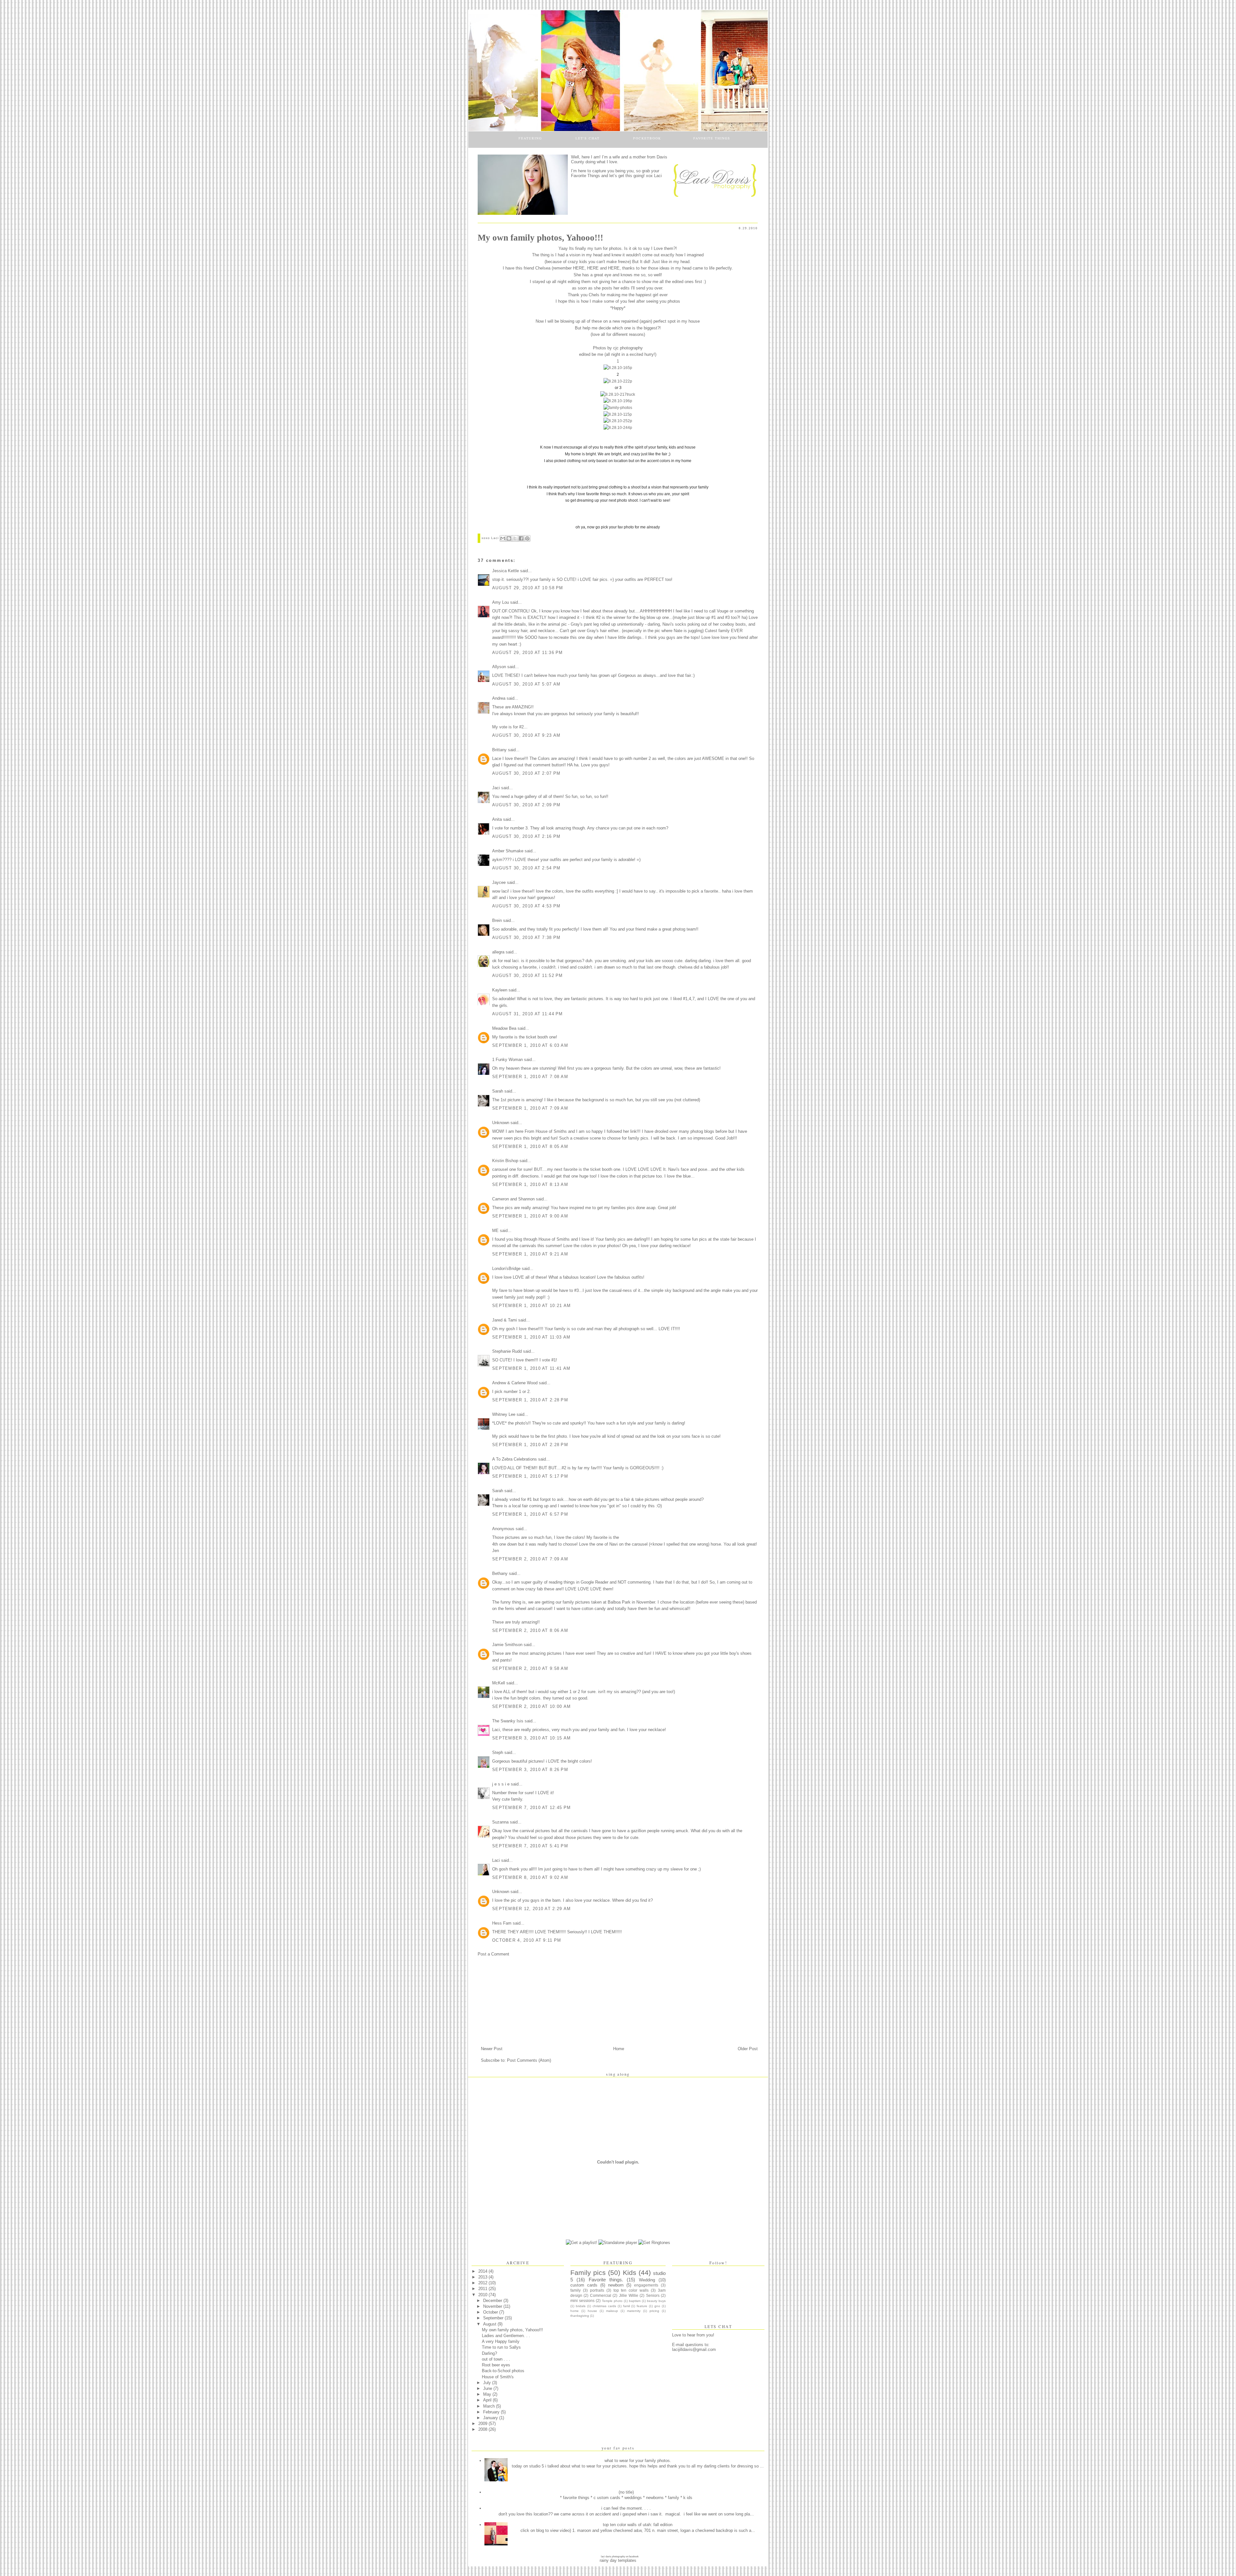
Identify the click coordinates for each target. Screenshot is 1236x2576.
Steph (498, 1752)
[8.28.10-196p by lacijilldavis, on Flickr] (618, 401)
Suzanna (500, 1822)
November (493, 2306)
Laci (496, 538)
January (491, 2418)
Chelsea (543, 268)
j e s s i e (501, 1784)
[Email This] (503, 538)
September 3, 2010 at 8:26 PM (530, 1770)
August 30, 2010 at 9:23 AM (526, 735)
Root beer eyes (496, 2365)
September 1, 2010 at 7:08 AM (530, 1077)
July (488, 2383)
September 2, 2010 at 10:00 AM (531, 1706)
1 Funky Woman (507, 1060)
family (576, 2290)
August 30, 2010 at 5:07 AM (526, 684)
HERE (579, 268)
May (488, 2394)
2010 (483, 2295)
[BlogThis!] (509, 538)
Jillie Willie (629, 2296)
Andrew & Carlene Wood (515, 1383)
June (488, 2388)
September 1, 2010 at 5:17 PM (530, 1476)
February (492, 2412)
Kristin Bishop (505, 1161)
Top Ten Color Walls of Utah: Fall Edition (638, 2525)
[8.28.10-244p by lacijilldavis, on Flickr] (618, 428)
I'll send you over (646, 288)
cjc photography (628, 348)
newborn (616, 2285)
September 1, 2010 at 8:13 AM (530, 1184)
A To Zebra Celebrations (515, 1459)
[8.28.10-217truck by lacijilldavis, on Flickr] (618, 394)
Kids (630, 2273)
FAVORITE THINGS (712, 138)
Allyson (499, 667)
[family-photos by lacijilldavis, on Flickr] (618, 408)
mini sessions (582, 2301)
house (592, 2311)
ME (495, 1231)
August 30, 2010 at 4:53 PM (526, 906)
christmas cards (604, 2306)
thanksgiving (580, 2316)
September (494, 2318)
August (490, 2324)
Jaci (496, 788)
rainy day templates (618, 2560)
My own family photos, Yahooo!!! (512, 2330)
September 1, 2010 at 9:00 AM (530, 1216)
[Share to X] (515, 538)
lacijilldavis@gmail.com (694, 2349)
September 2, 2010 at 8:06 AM (530, 1630)
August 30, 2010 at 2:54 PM (526, 868)
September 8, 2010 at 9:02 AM (530, 1877)
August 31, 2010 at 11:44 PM (528, 1014)
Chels (594, 295)
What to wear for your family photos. (638, 2461)
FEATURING (530, 138)
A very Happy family (501, 2341)
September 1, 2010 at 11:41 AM (531, 1368)
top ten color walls (631, 2290)
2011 (483, 2289)
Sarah (498, 1091)
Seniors (653, 2296)
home (575, 2311)
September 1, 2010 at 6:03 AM (530, 1045)
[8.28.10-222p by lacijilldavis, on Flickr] (618, 381)
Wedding (647, 2280)
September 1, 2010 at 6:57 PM (530, 1514)
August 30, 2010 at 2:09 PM (526, 805)
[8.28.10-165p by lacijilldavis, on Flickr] (618, 368)
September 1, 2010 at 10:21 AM (531, 1306)
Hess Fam (502, 1923)
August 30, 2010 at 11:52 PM (528, 975)
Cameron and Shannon (513, 1199)
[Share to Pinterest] (527, 538)
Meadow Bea (504, 1028)
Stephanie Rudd (507, 1351)
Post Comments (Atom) (529, 2060)
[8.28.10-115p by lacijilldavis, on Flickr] (618, 414)
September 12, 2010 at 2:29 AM (531, 1909)
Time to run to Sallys (501, 2347)
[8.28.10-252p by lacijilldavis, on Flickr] (618, 421)
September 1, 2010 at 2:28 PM (530, 1400)
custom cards (584, 2285)
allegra (498, 952)
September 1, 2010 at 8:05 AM (530, 1146)
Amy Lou (501, 602)
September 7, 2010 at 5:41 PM (530, 1846)
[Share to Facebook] (521, 538)
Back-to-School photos (503, 2371)
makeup (612, 2311)
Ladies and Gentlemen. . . (506, 2336)
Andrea (499, 698)
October (491, 2312)
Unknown (501, 1123)
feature (642, 2306)
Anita (497, 819)
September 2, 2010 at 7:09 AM (530, 1559)
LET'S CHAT (588, 138)
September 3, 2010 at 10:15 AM (531, 1738)
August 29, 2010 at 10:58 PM (528, 588)
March (490, 2406)
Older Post (748, 2049)
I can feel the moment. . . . (626, 2508)
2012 (483, 2283)
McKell (499, 1683)
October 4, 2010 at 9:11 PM (527, 1940)
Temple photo (612, 2301)
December (493, 2301)
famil (627, 2306)
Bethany (500, 1573)
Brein (497, 920)
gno (657, 2306)
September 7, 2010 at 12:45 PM (531, 1808)
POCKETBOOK (647, 138)
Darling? (489, 2353)
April (488, 2400)
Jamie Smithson (507, 1645)
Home (619, 2049)
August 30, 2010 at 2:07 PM (526, 773)
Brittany (499, 750)
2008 (483, 2429)
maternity (634, 2311)
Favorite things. (606, 2280)
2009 (483, 2424)
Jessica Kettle (506, 571)
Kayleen (500, 990)
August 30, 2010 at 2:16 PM (526, 836)
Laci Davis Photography (613, 2557)
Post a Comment (493, 1954)
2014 (483, 2271)
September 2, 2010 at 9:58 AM (530, 1668)
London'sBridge (506, 1269)
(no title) (626, 2492)
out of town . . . (496, 2359)
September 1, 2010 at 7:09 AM (530, 1108)
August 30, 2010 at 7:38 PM (526, 938)
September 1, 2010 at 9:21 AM (530, 1254)
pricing (654, 2311)
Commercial (601, 2296)
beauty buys (656, 2301)
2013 (483, 2277)
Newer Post (492, 2049)
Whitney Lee (504, 1414)
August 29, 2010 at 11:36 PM (528, 653)
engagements (646, 2285)
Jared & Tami (505, 1320)
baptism (635, 2301)
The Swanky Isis (508, 1721)
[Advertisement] (526, 2001)
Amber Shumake (508, 851)
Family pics (588, 2273)
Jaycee (499, 882)
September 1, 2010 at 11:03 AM (531, 1337)
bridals (581, 2306)
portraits (597, 2290)
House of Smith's (498, 2377)
